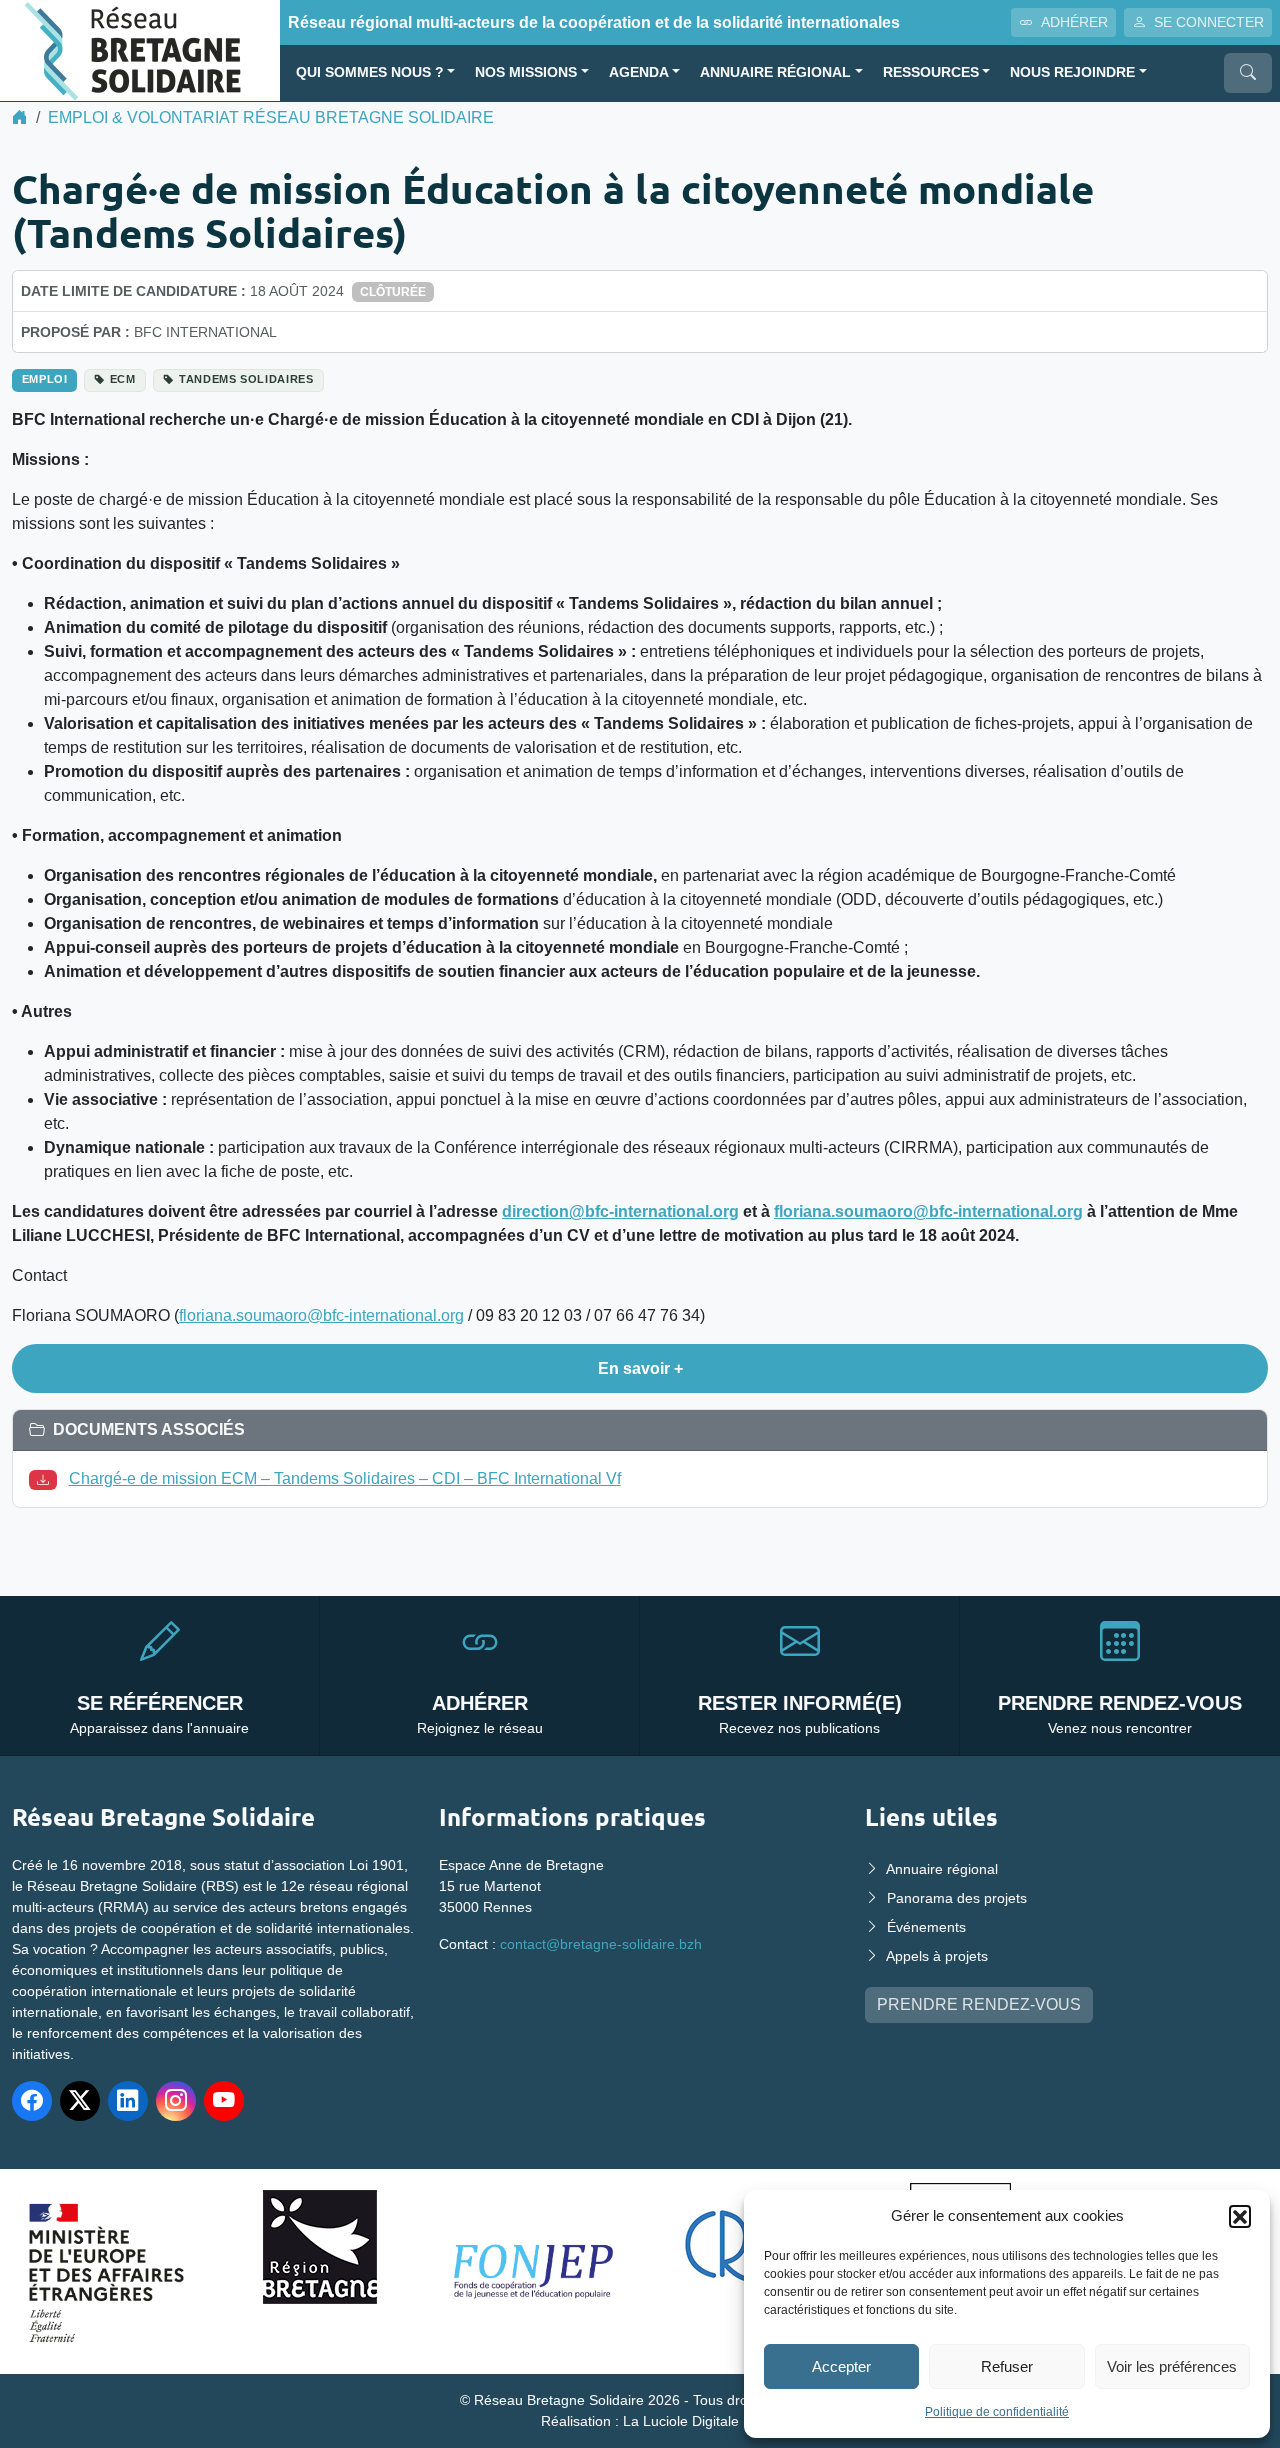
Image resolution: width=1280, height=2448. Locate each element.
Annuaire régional (775, 72)
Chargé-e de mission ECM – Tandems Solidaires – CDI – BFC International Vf (345, 1478)
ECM (123, 379)
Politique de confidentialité (997, 2412)
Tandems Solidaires (246, 379)
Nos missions (526, 72)
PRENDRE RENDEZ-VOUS (979, 2004)
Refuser (1007, 2366)
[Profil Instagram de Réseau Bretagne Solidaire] (176, 2101)
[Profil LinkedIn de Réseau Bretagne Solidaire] (128, 2101)
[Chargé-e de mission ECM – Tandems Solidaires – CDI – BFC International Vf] (47, 1478)
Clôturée (393, 292)
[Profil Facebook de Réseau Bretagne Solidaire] (32, 2101)
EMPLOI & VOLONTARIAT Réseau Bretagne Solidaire (271, 117)
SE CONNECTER (1209, 22)
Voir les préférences (1172, 2366)
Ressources (931, 72)
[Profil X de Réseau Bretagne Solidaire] (80, 2101)
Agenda (639, 72)
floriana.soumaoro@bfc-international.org (928, 1211)
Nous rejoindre (1072, 72)
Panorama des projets (957, 1898)
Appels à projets (937, 1956)
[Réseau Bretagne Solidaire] (140, 49)
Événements (926, 1927)
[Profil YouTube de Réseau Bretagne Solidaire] (224, 2101)
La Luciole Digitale (681, 2421)
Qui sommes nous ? (370, 72)
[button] (1240, 2216)
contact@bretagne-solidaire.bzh (601, 1944)
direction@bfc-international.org (620, 1211)
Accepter (841, 2366)
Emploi (45, 379)
